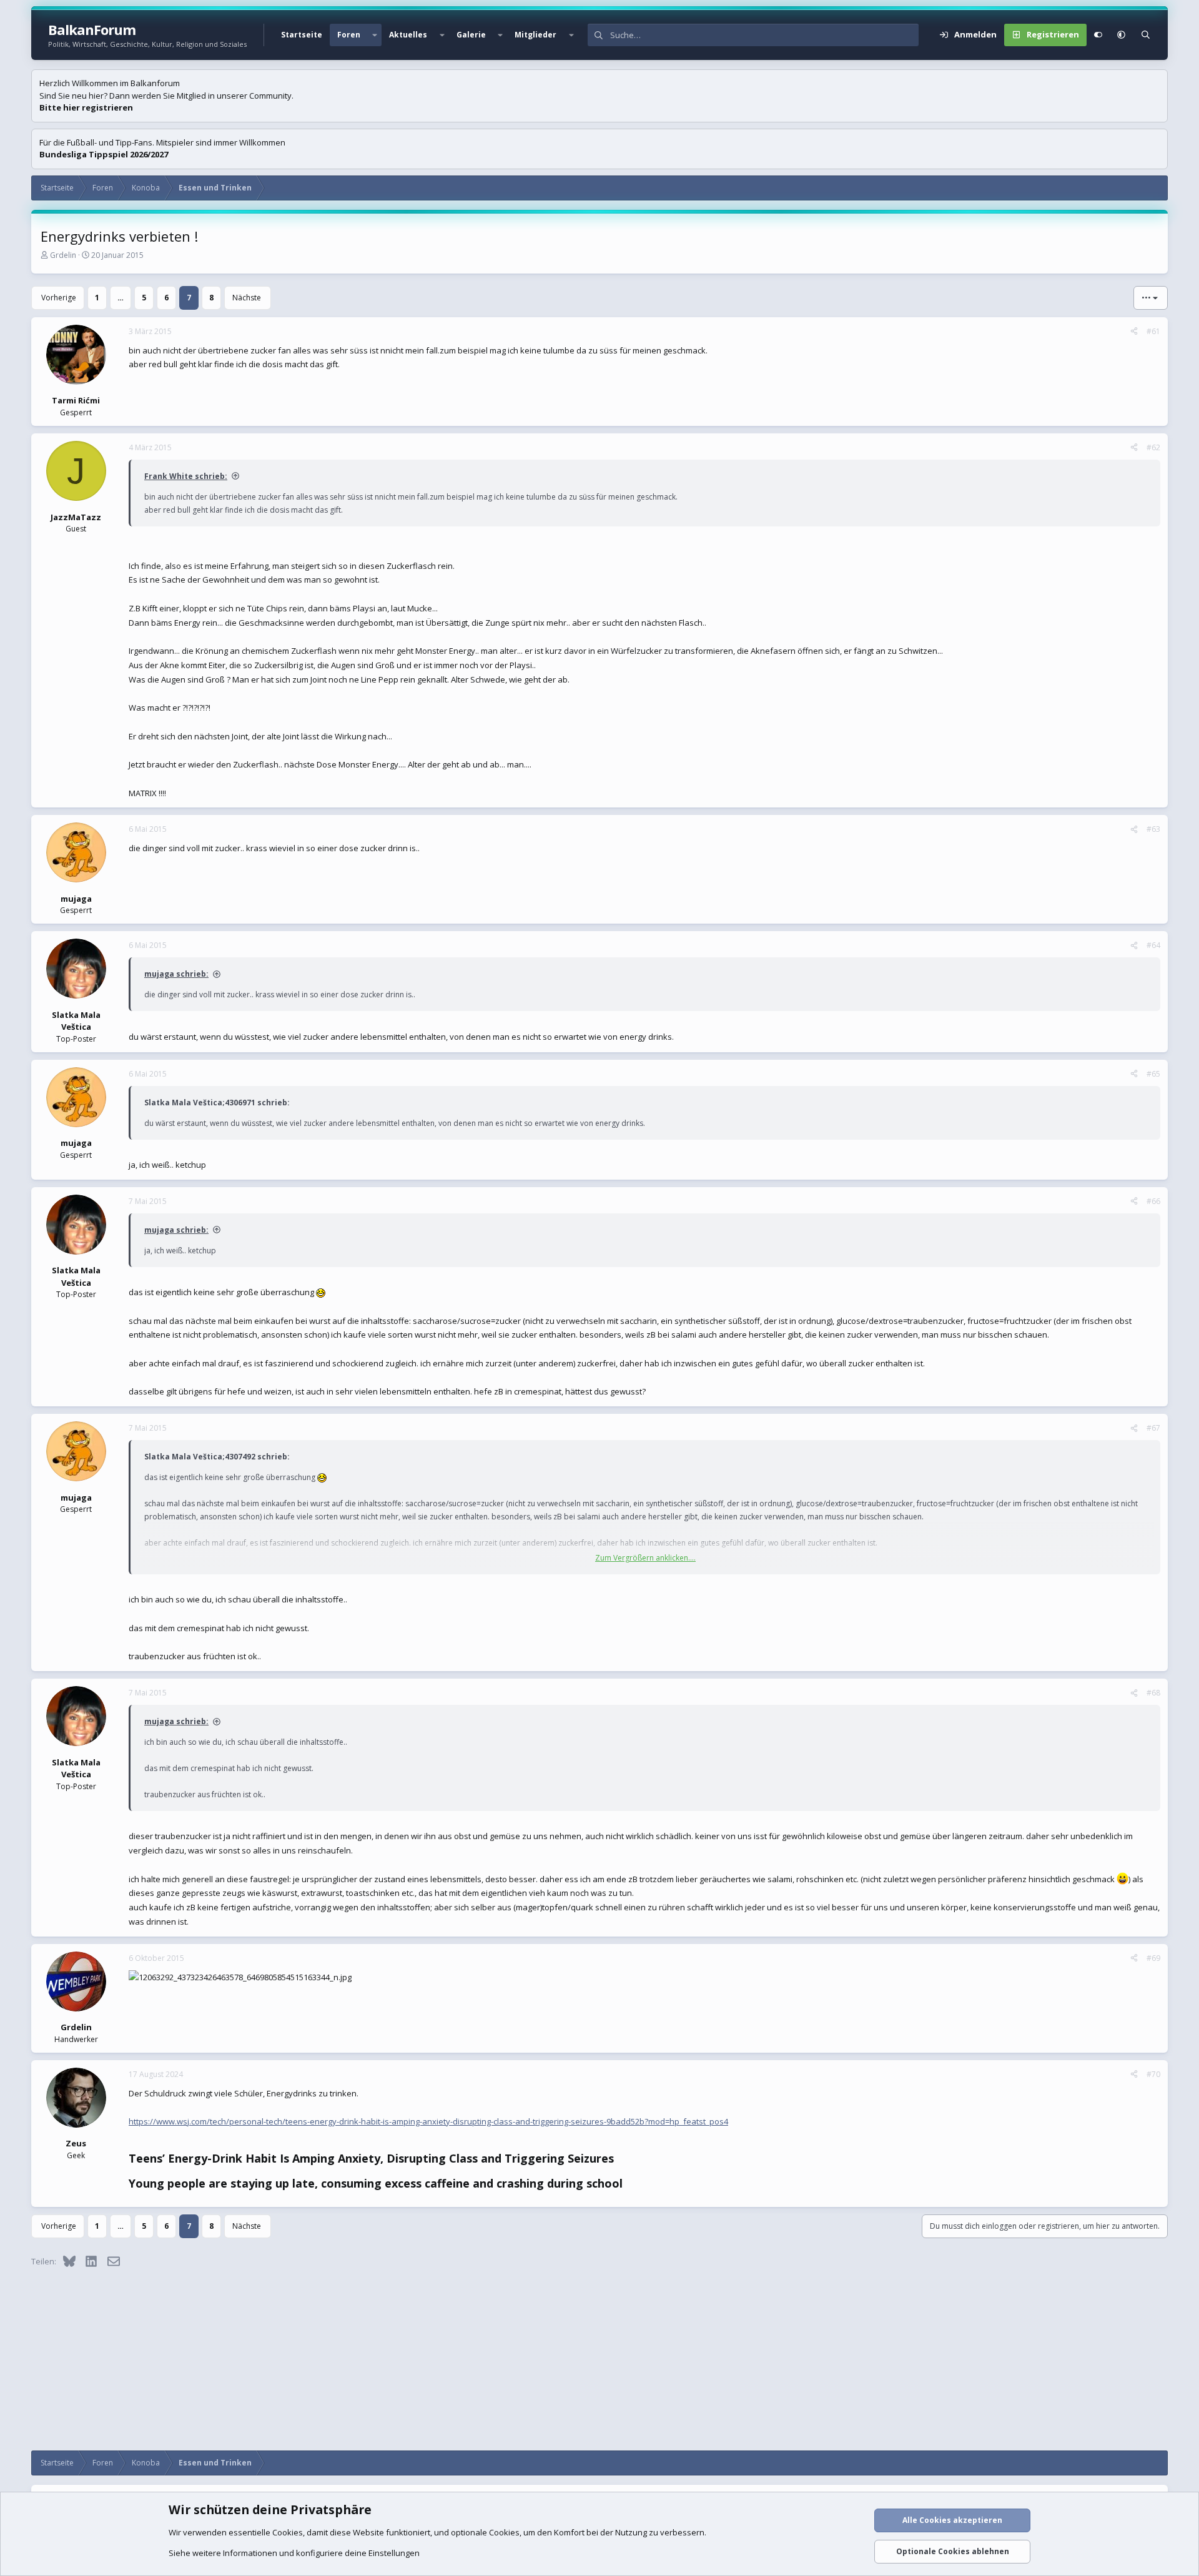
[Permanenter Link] (619, 2159)
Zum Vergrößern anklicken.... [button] (645, 1558)
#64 (1153, 945)
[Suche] (1146, 35)
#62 (1153, 447)
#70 (1153, 2074)
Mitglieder (535, 35)
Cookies (288, 2532)
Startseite (302, 35)
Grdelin (63, 255)
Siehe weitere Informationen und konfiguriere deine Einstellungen (294, 2553)
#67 (1153, 1428)
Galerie (471, 35)
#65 (1153, 1074)
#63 (1153, 829)
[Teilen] (1134, 332)
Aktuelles (408, 35)
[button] (375, 35)
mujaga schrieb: (176, 974)
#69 (1153, 1958)
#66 (1153, 1201)
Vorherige (59, 298)
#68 (1153, 1693)
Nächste (247, 298)
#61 (1153, 331)
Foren (349, 35)
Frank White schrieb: (186, 476)
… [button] (121, 298)
